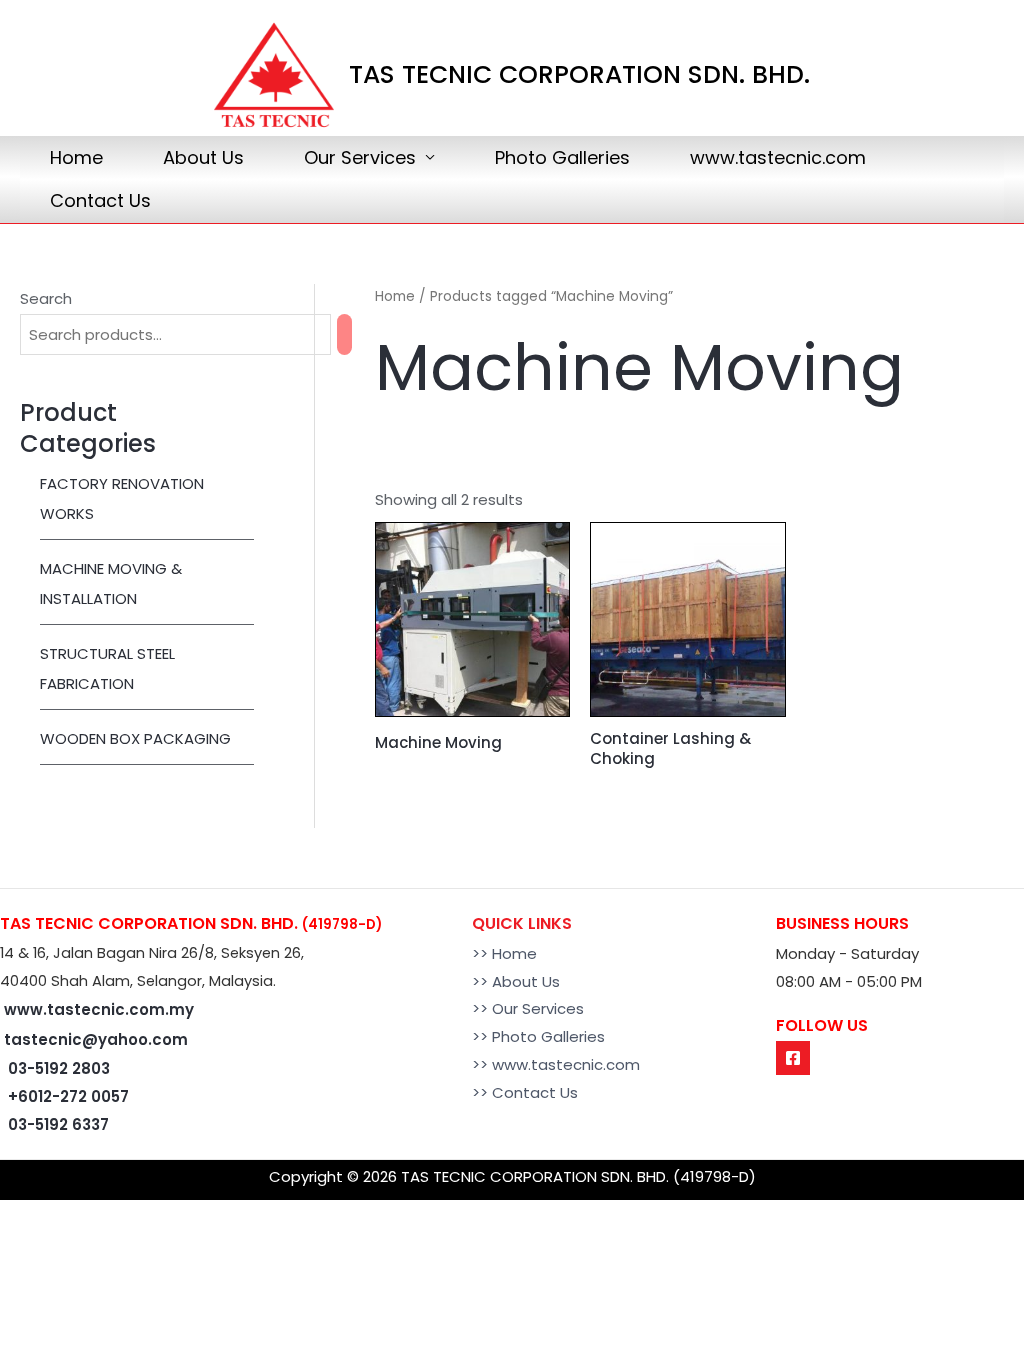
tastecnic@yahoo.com (96, 1039)
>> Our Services (528, 1008)
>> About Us (516, 981)
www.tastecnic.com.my (99, 1009)
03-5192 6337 (58, 1124)
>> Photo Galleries (538, 1036)
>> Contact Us (525, 1092)
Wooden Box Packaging (135, 738)
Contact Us (100, 200)
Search (46, 298)
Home (76, 157)
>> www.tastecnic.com (556, 1064)
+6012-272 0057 (68, 1096)
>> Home (504, 953)
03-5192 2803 (59, 1068)
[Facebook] (793, 1058)
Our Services (360, 157)
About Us (203, 157)
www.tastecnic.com (778, 157)
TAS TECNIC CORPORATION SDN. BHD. (579, 74)
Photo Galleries (562, 157)
